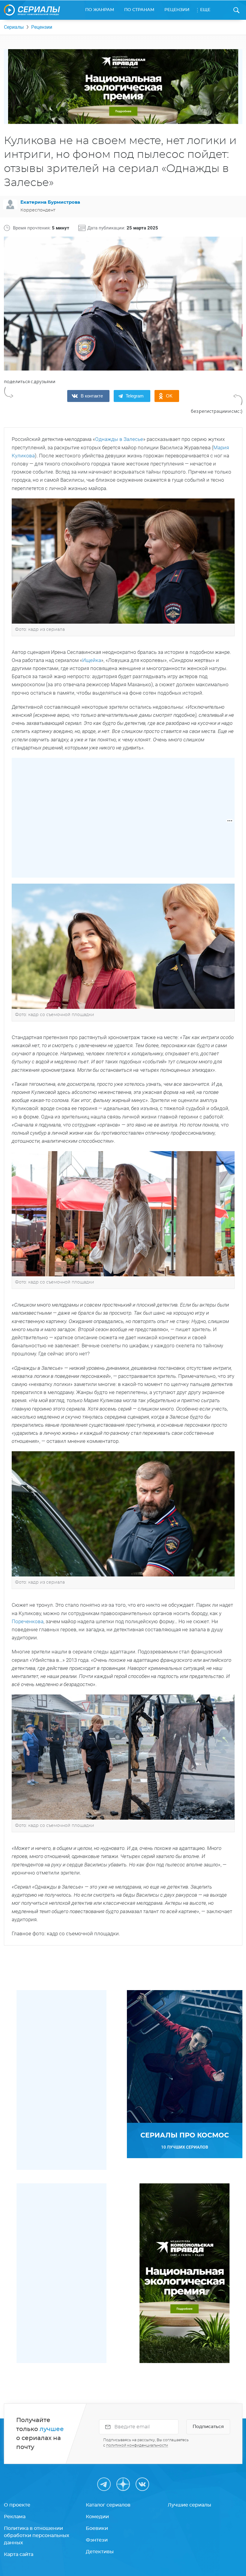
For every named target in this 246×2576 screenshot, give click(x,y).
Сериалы (14, 27)
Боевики (97, 2528)
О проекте (17, 2505)
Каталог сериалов (108, 2505)
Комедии (97, 2517)
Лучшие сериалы (189, 2505)
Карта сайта (19, 2554)
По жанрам (100, 10)
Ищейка (92, 660)
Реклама (15, 2517)
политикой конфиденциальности (137, 2445)
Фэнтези (97, 2540)
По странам (139, 10)
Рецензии (177, 10)
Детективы (100, 2552)
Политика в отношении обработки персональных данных (37, 2536)
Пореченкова (28, 1621)
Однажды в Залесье (119, 439)
